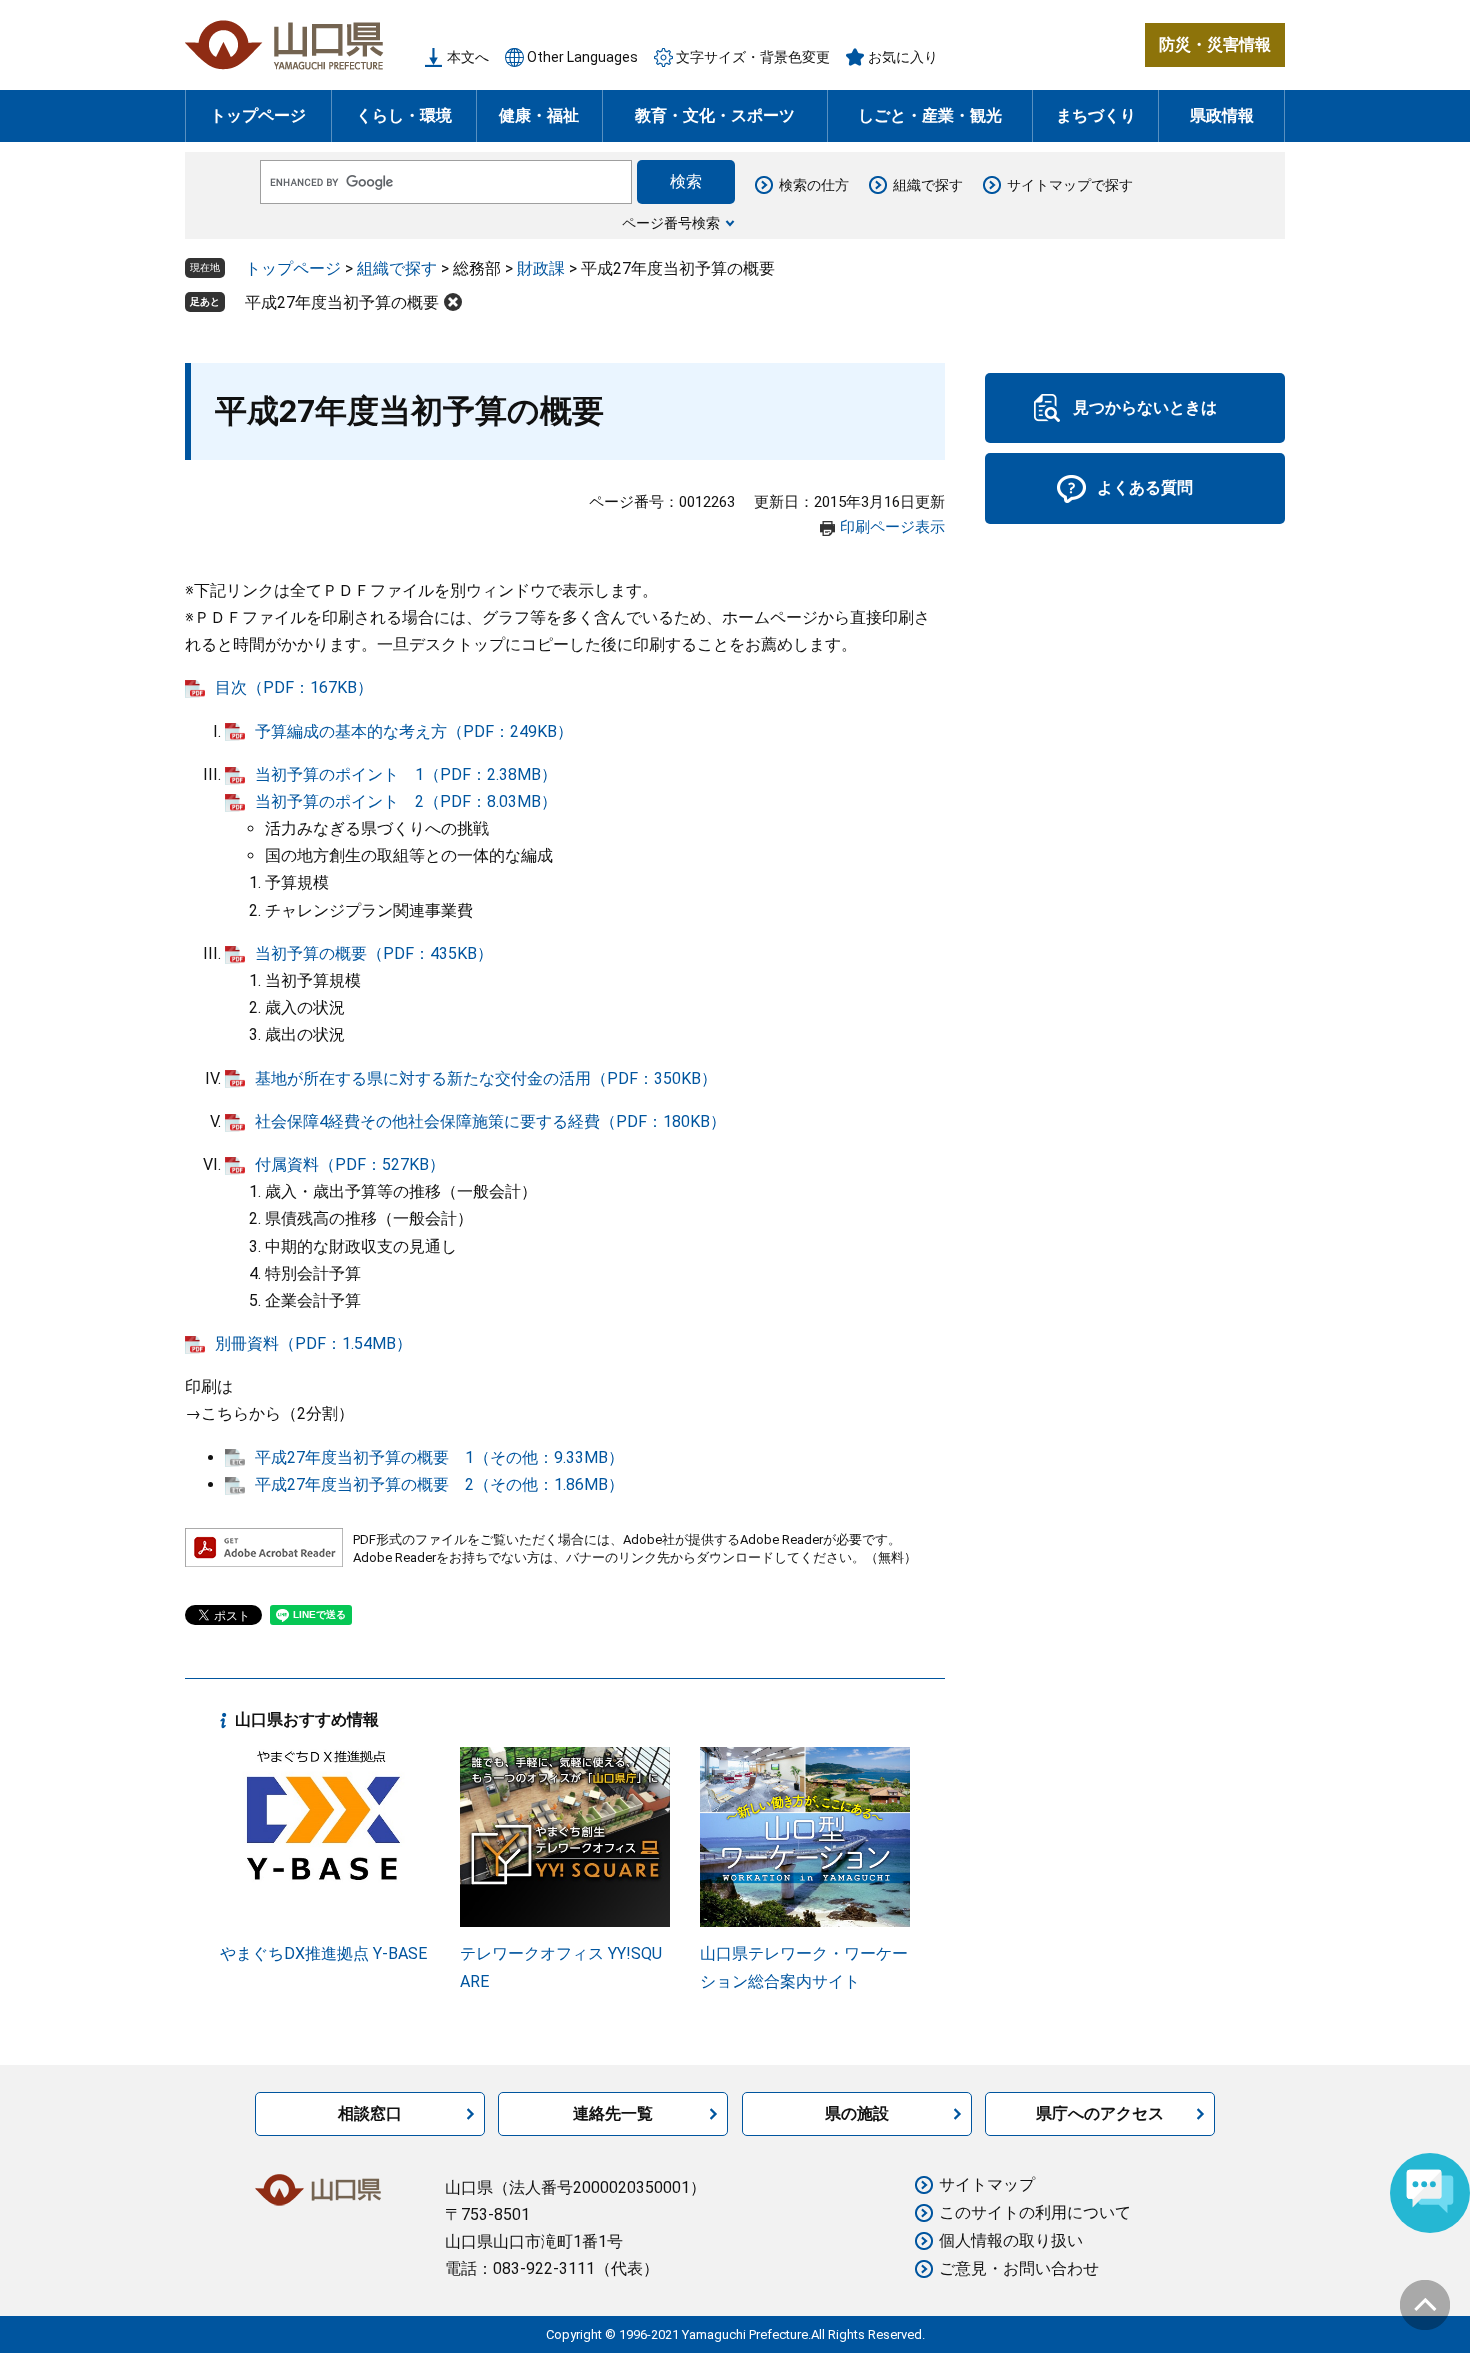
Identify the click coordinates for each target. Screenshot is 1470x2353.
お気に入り (903, 57)
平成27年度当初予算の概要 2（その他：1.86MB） (439, 1484)
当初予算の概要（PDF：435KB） (374, 953)
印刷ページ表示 (892, 527)
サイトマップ (987, 2184)
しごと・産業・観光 (930, 115)
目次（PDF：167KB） (294, 687)
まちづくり (1096, 115)
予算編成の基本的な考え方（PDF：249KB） (414, 731)
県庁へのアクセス (1100, 2113)
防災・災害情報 (1215, 44)
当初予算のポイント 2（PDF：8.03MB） (406, 801)
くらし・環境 (404, 115)
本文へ (468, 57)
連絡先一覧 (613, 2113)
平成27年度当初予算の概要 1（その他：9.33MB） (439, 1457)
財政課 (541, 268)
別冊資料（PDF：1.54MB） (313, 1343)
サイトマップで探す (1070, 185)
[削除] (453, 302)
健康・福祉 (539, 115)
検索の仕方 (814, 185)
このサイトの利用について (1035, 2212)
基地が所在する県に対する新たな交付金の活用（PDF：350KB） (486, 1078)
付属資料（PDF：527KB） (350, 1164)
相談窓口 (370, 2113)
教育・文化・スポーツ (715, 115)
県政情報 (1222, 115)
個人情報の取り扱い (1011, 2240)
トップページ (258, 115)
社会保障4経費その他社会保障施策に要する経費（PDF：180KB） (490, 1121)
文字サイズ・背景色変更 (753, 57)
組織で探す (928, 185)
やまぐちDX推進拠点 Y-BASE (323, 1953)
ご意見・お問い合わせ (1019, 2268)
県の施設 (857, 2113)
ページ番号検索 (671, 223)
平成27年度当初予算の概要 (342, 302)
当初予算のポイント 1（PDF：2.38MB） (406, 774)
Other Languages (582, 57)
